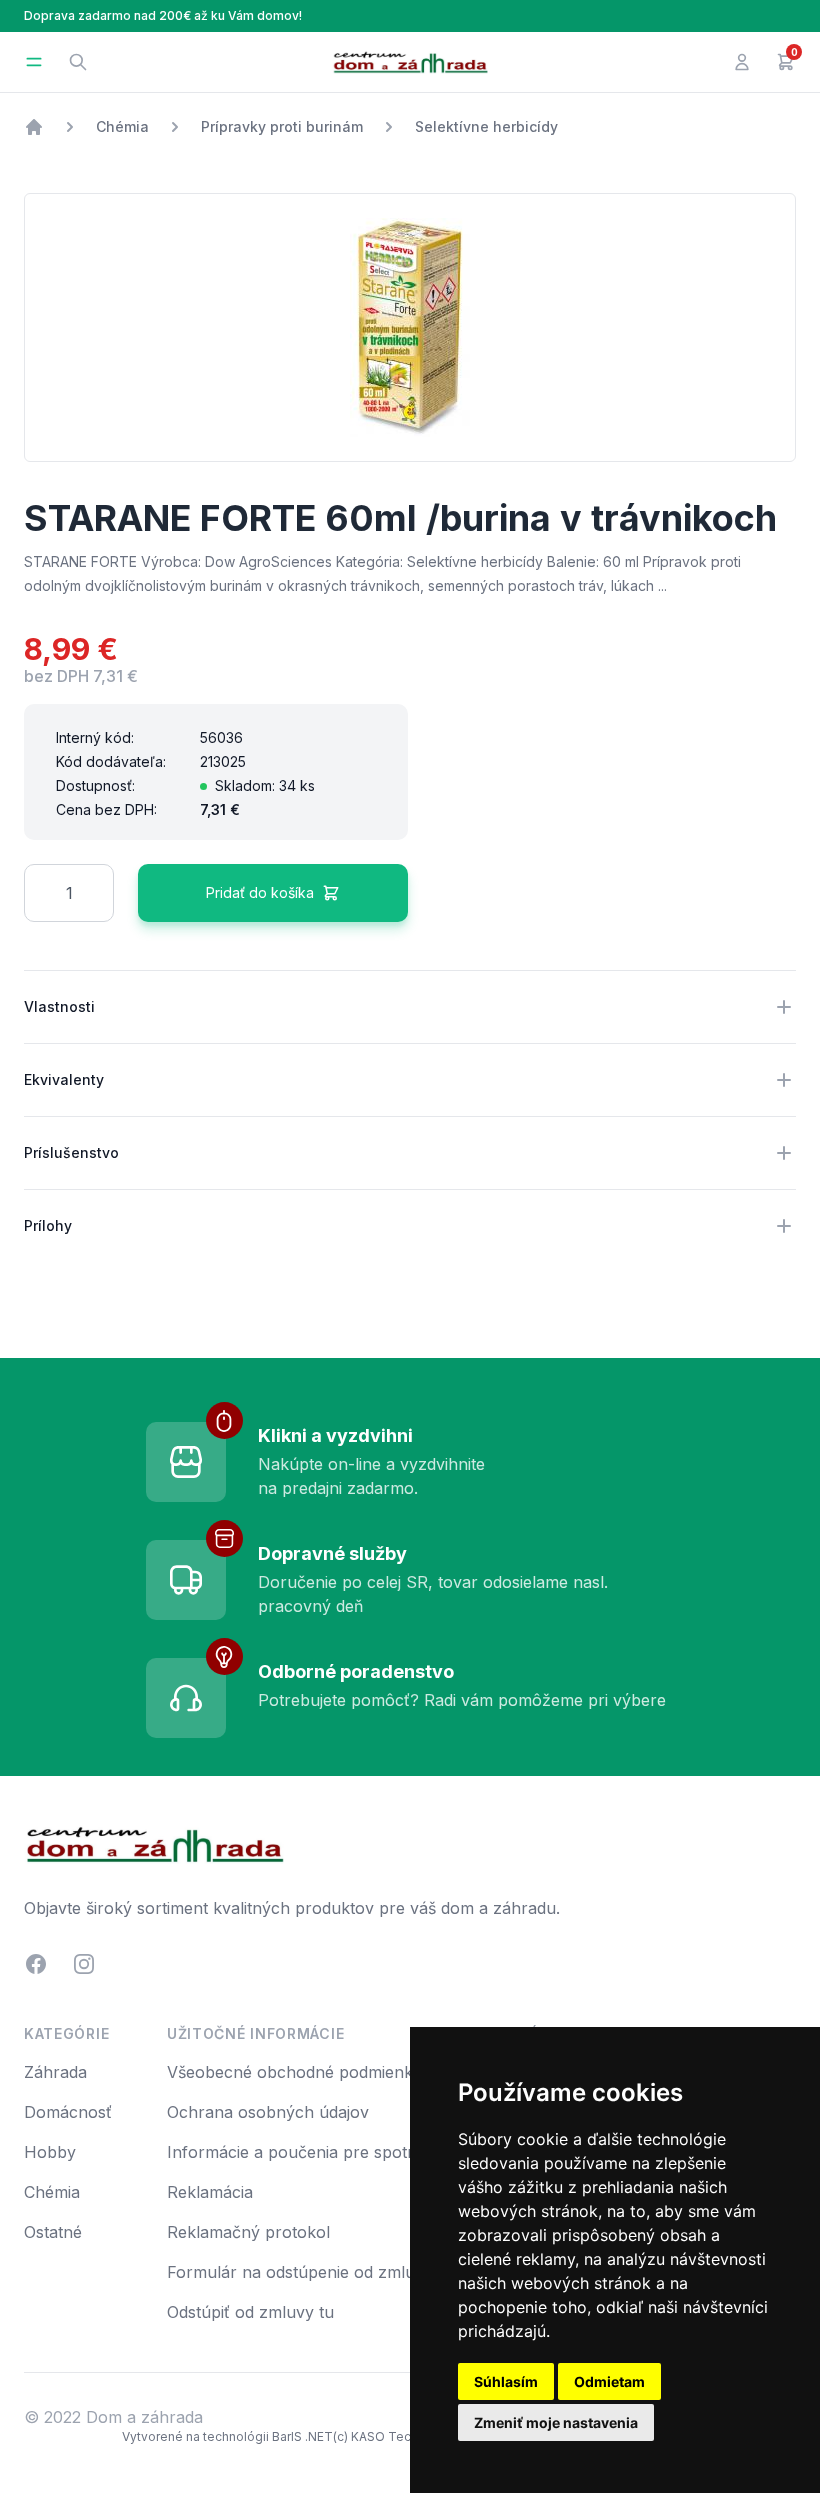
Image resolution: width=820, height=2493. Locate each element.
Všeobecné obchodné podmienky (294, 2072)
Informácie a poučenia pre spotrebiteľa (315, 2152)
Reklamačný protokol (248, 2232)
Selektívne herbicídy (486, 126)
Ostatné (53, 2232)
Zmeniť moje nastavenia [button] (556, 2422)
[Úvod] (34, 127)
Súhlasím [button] (506, 2381)
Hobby (50, 2152)
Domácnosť (68, 2112)
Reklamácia (210, 2192)
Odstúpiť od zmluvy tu (250, 2312)
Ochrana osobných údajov (268, 2112)
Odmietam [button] (609, 2381)
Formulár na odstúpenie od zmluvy (300, 2272)
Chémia (122, 126)
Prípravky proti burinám (282, 126)
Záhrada (55, 2072)
